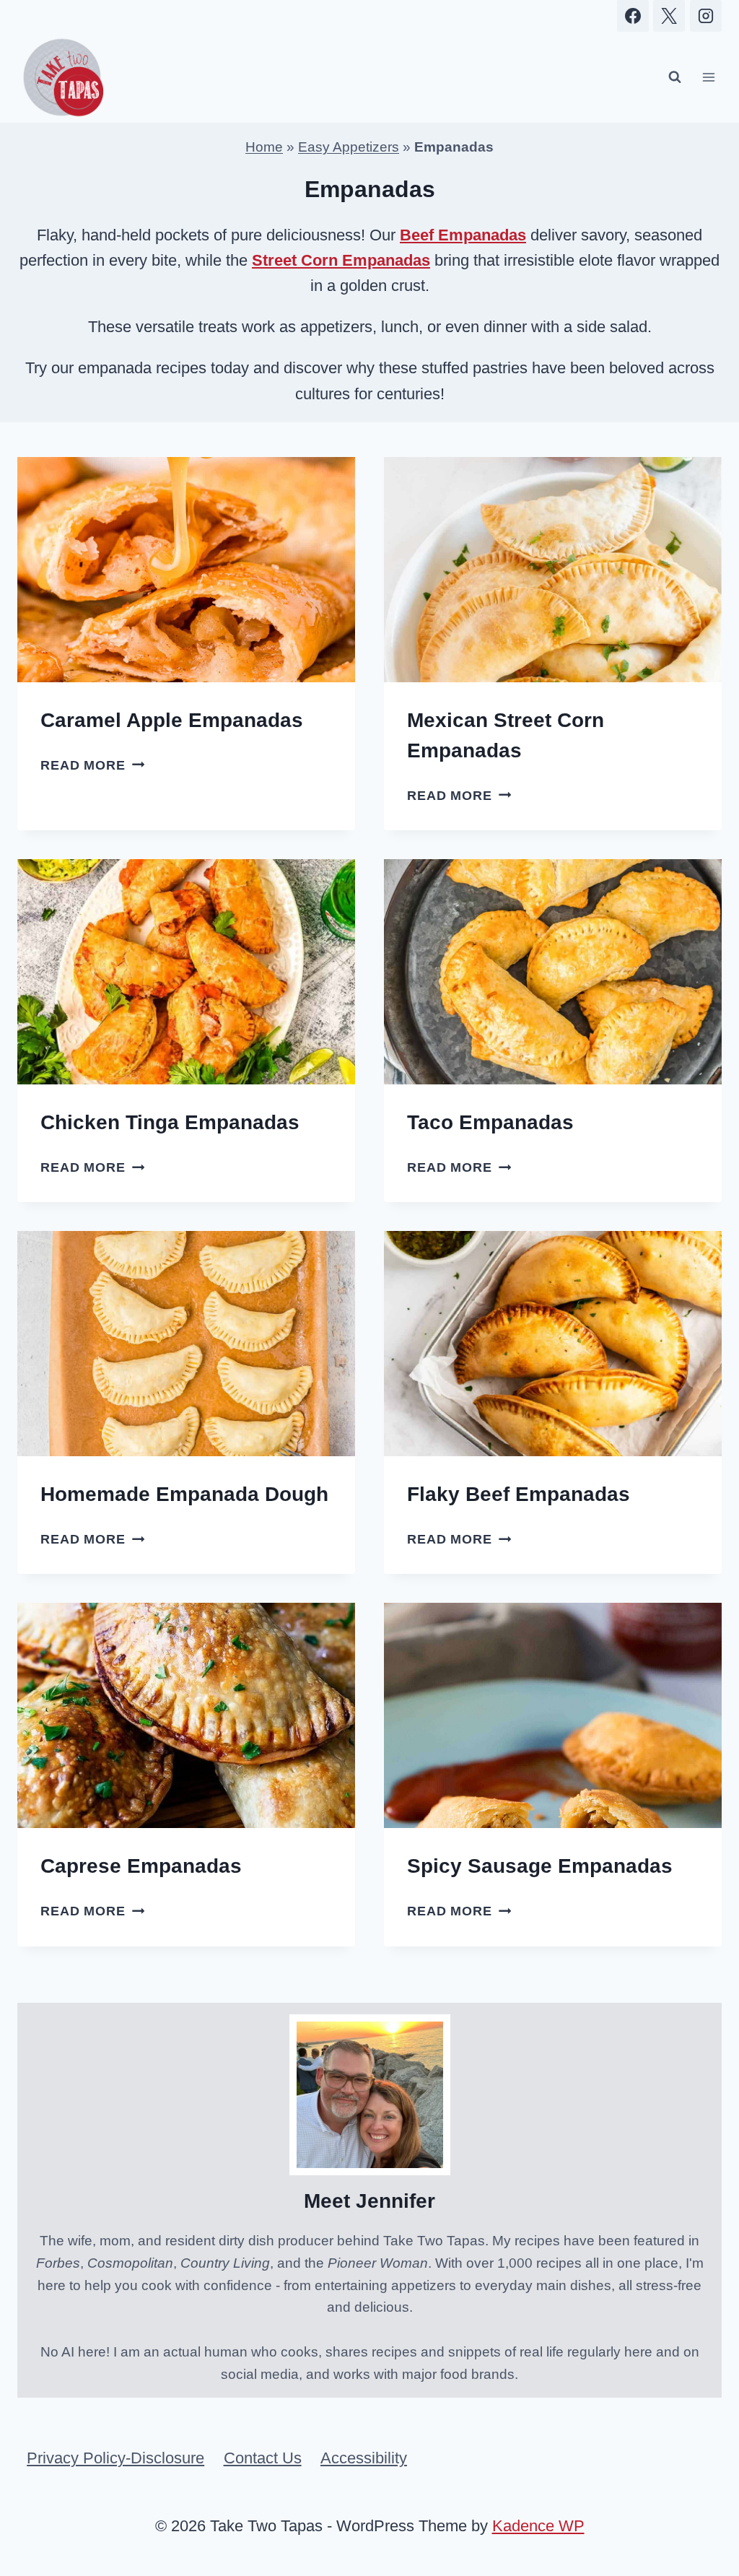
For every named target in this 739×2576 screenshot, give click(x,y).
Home (264, 147)
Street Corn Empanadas (341, 260)
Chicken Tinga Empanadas (170, 1122)
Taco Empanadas (490, 1122)
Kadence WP (538, 2526)
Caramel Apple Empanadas (172, 720)
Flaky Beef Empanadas (519, 1494)
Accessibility (364, 2458)
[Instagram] (706, 16)
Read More (92, 765)
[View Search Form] (675, 77)
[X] (669, 16)
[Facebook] (633, 16)
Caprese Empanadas (141, 1866)
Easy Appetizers (349, 147)
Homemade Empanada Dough (184, 1494)
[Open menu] (708, 78)
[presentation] (186, 570)
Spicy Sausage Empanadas (540, 1866)
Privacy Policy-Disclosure (115, 2458)
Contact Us (263, 2458)
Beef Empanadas (463, 235)
